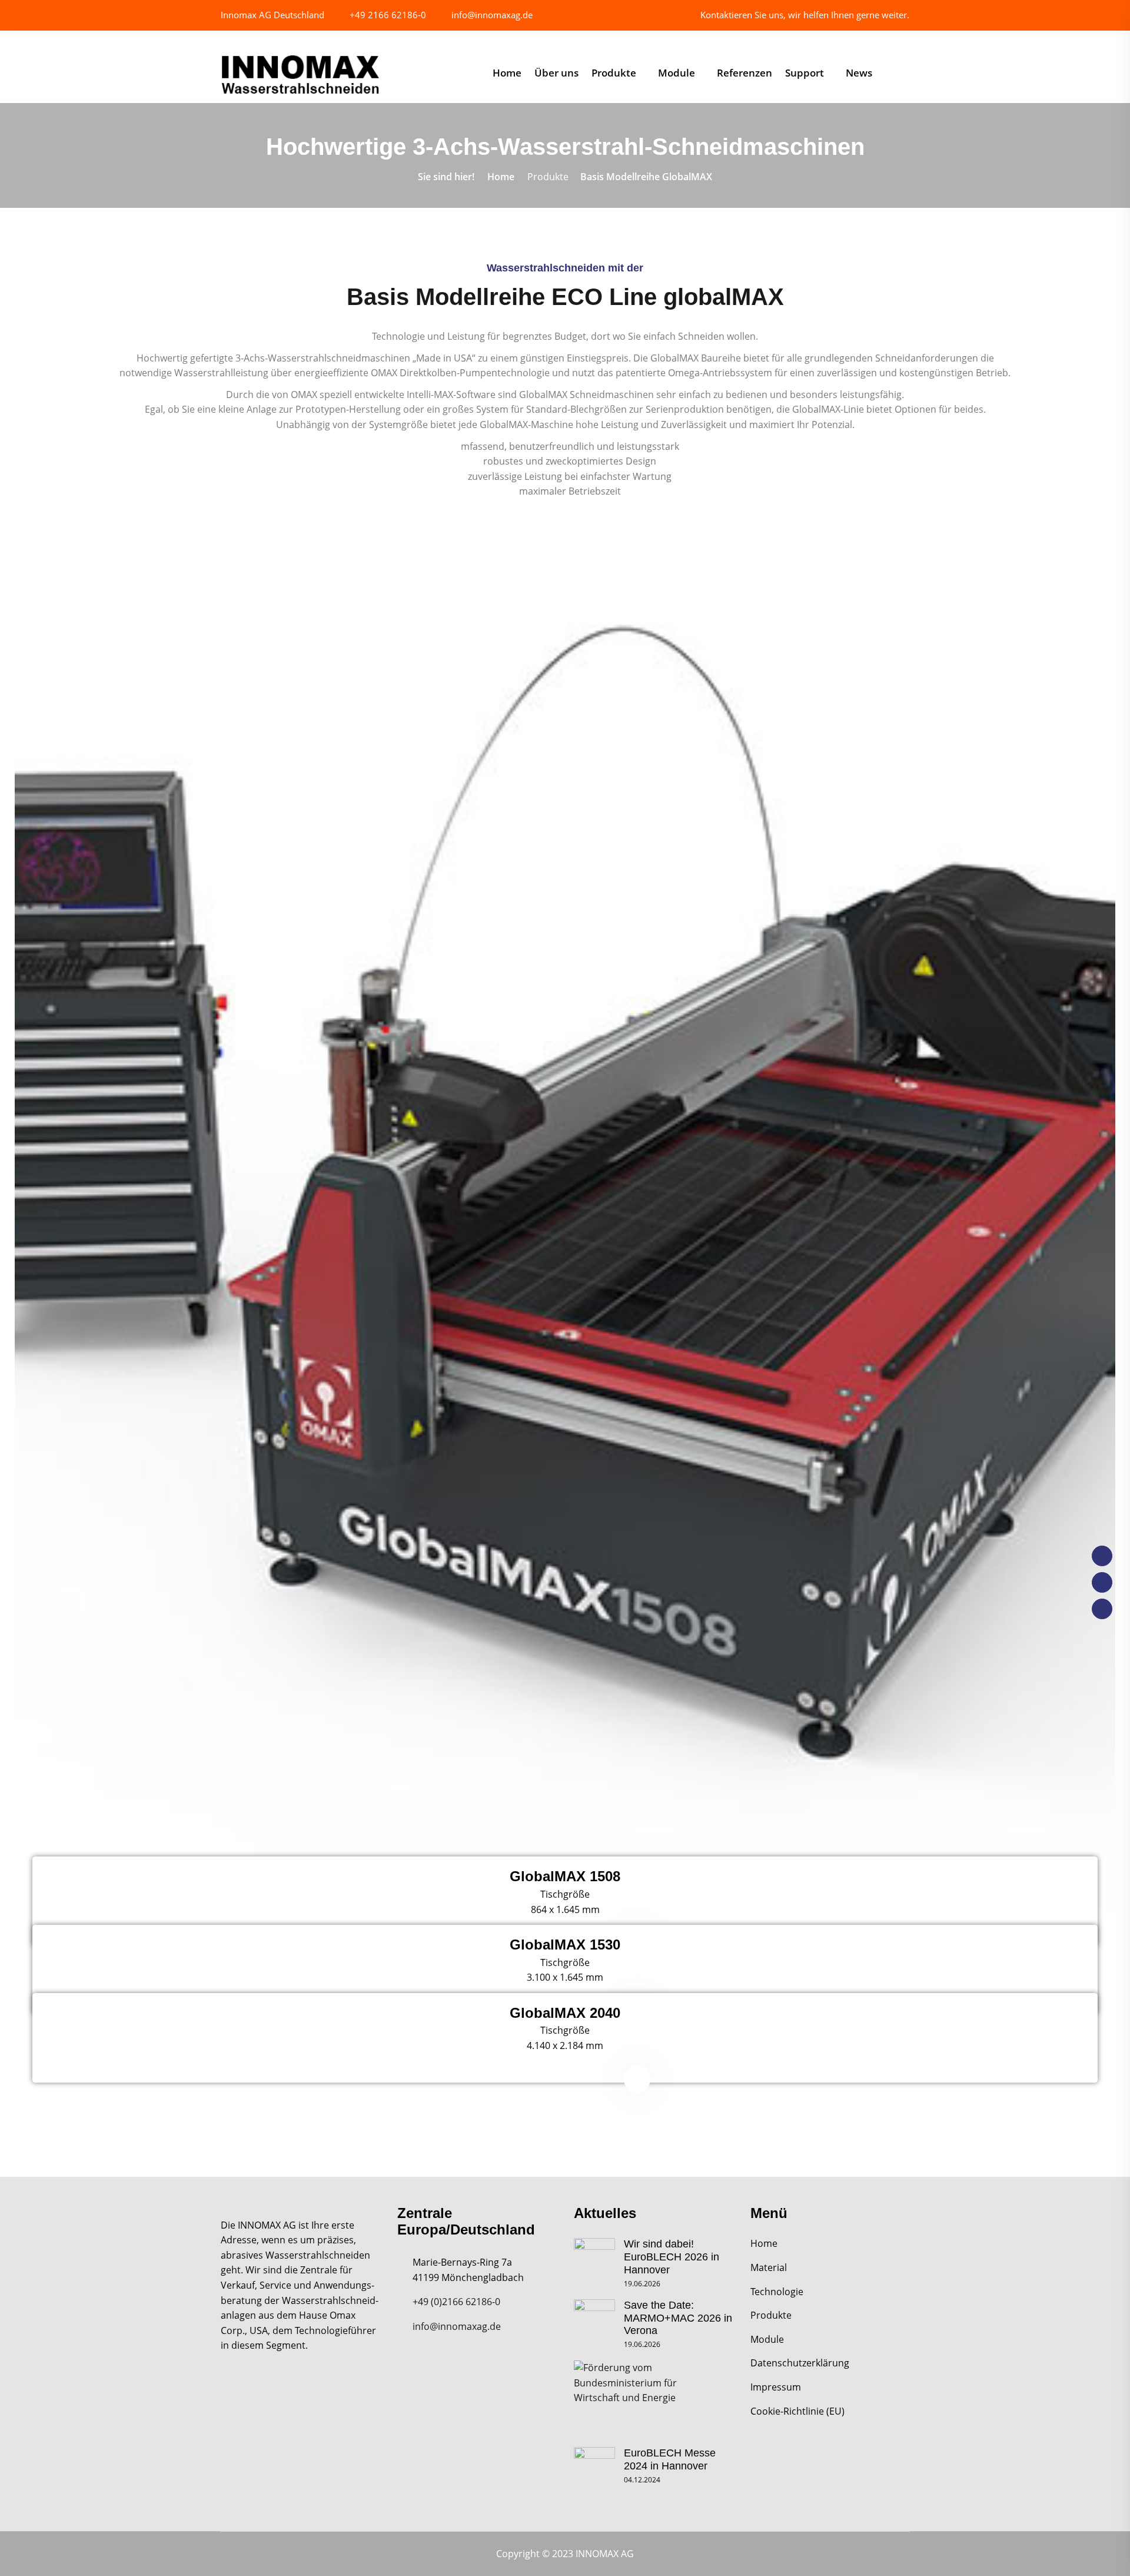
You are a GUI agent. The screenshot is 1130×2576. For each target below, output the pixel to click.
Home (507, 73)
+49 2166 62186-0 (387, 15)
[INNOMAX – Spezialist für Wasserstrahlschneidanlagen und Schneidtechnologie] (300, 75)
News (859, 73)
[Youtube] (1102, 1582)
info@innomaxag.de (491, 15)
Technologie (777, 2292)
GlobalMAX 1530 (565, 1945)
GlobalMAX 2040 (565, 2013)
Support (805, 73)
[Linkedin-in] (1102, 1609)
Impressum (776, 2387)
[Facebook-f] (1102, 1556)
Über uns (556, 73)
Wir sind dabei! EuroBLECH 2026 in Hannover (672, 2257)
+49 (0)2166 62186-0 (456, 2302)
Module (677, 73)
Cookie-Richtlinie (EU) (797, 2411)
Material (769, 2267)
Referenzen (745, 73)
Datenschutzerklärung (800, 2363)
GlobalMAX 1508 (565, 1876)
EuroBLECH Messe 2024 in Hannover (670, 2459)
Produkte (614, 73)
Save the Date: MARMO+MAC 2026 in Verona (678, 2318)
